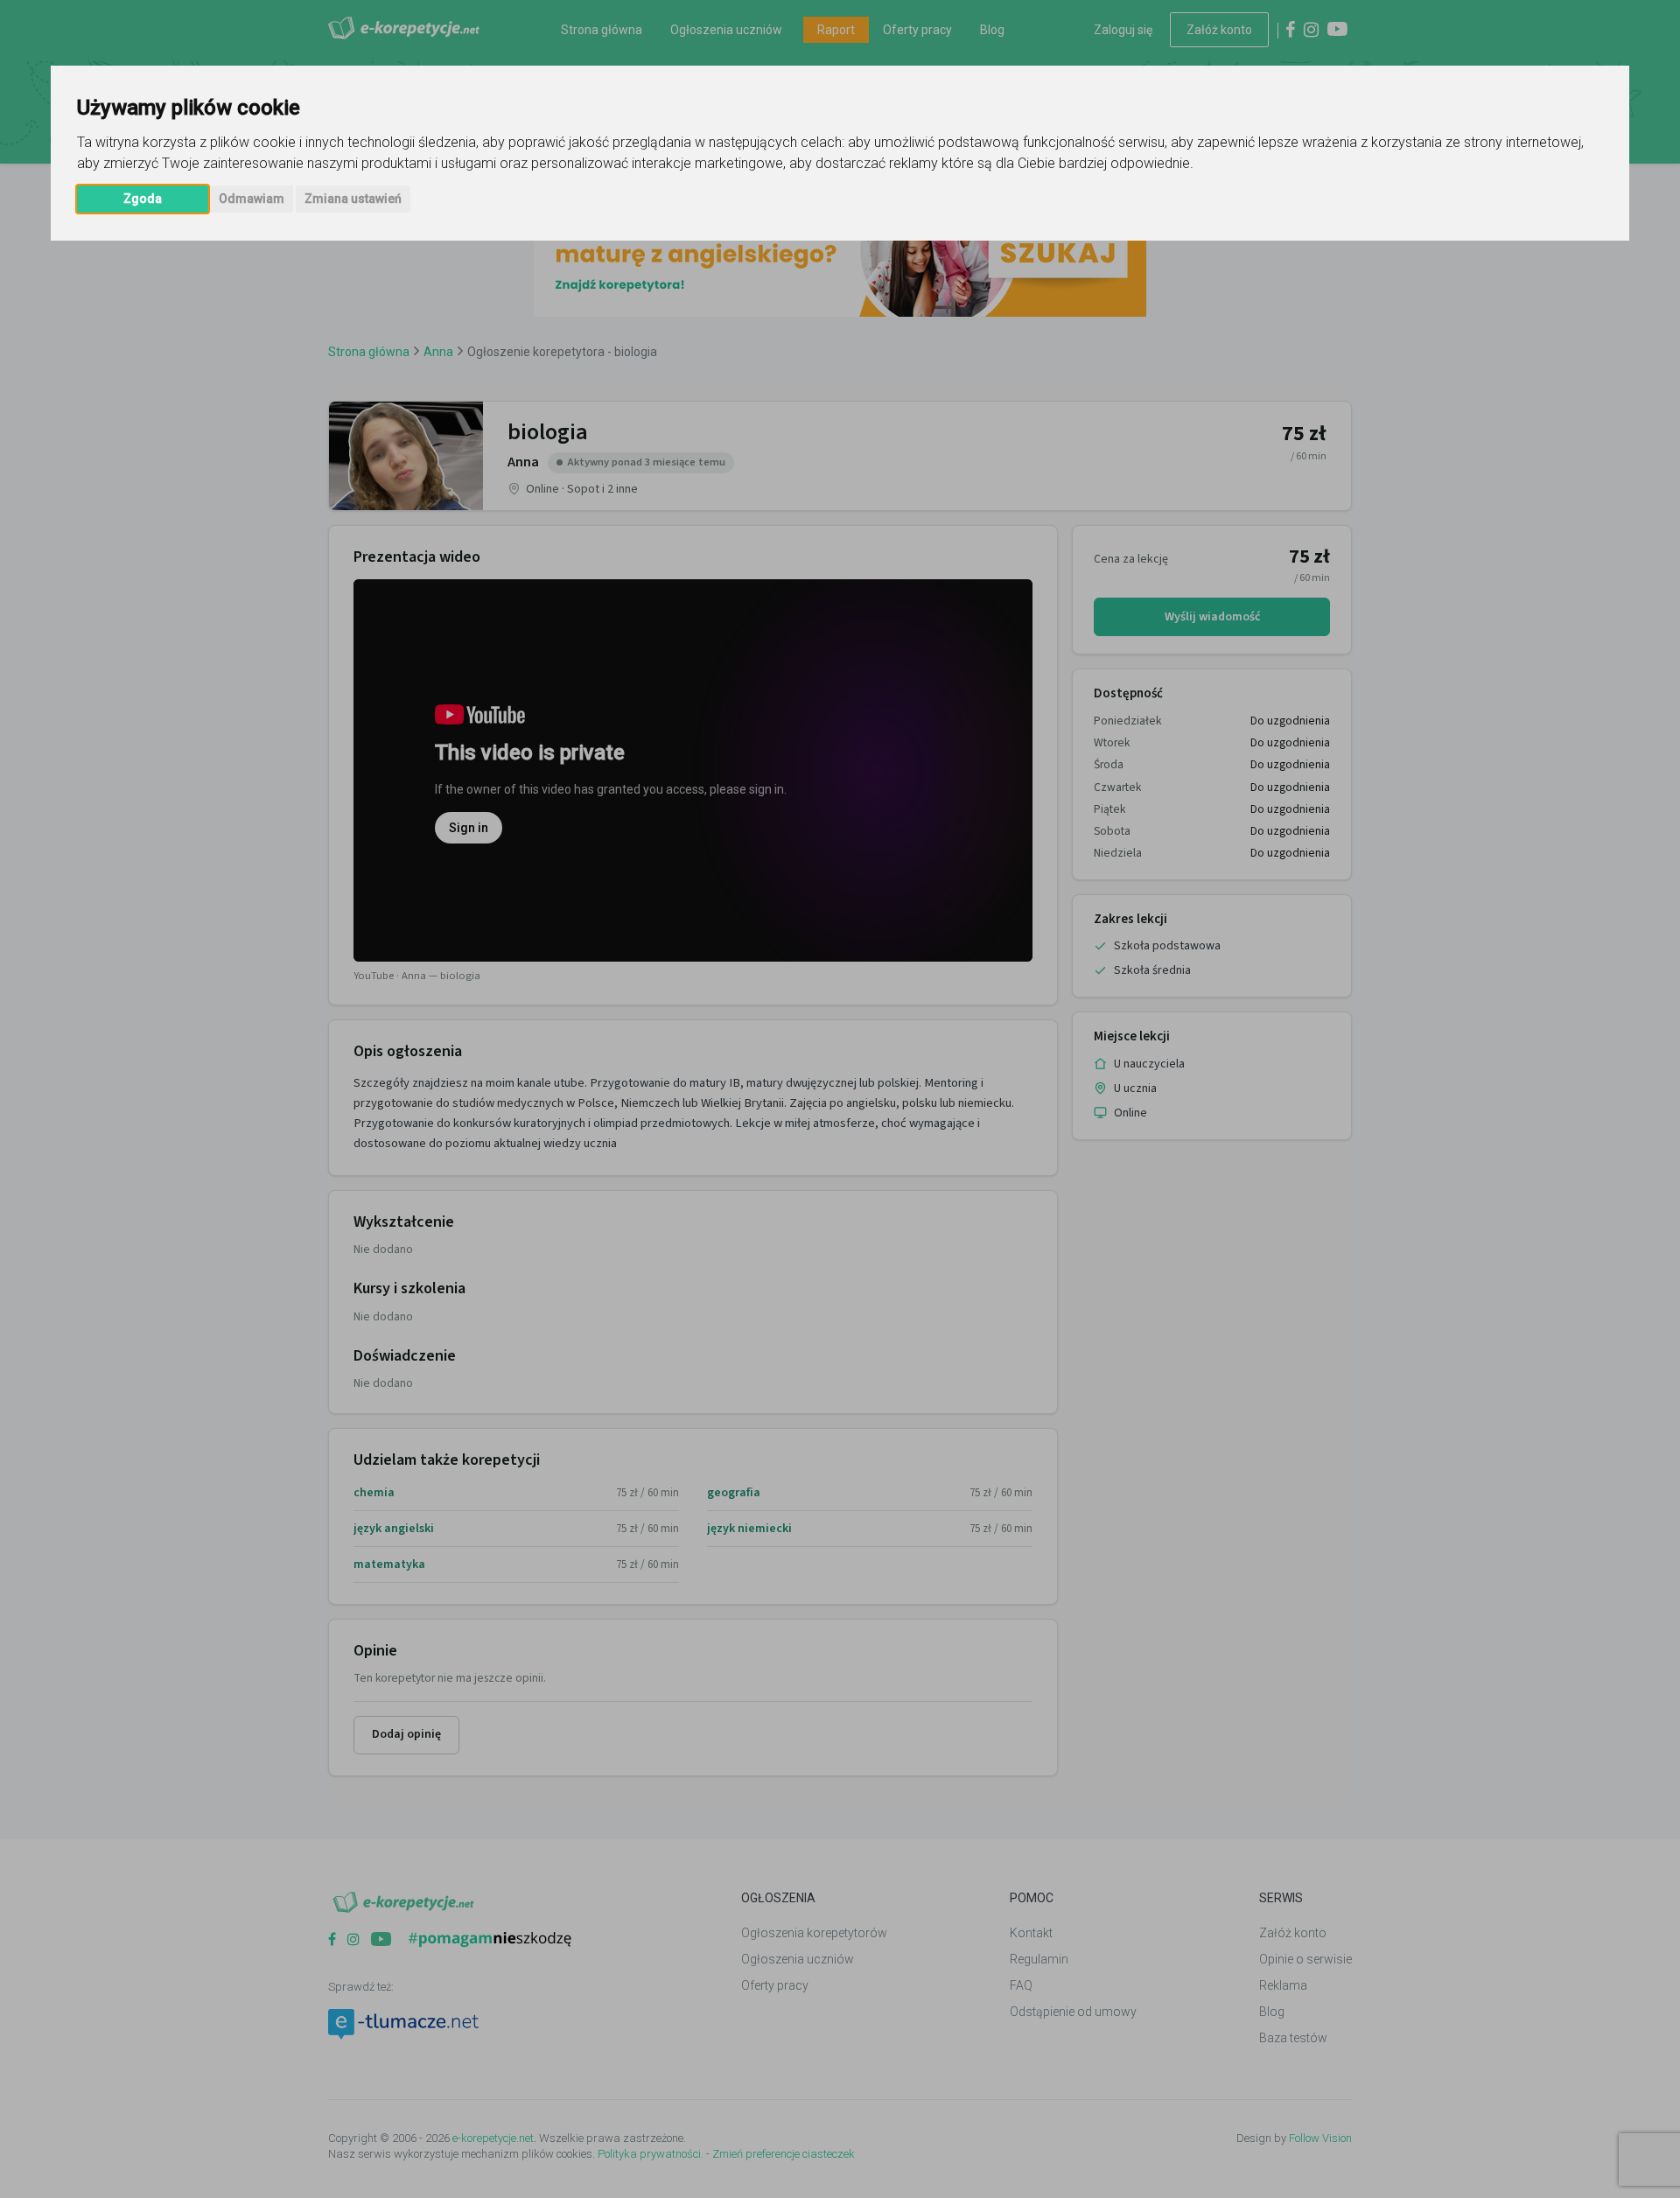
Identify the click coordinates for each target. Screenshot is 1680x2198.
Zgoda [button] (143, 199)
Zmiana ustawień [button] (353, 199)
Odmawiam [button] (252, 199)
